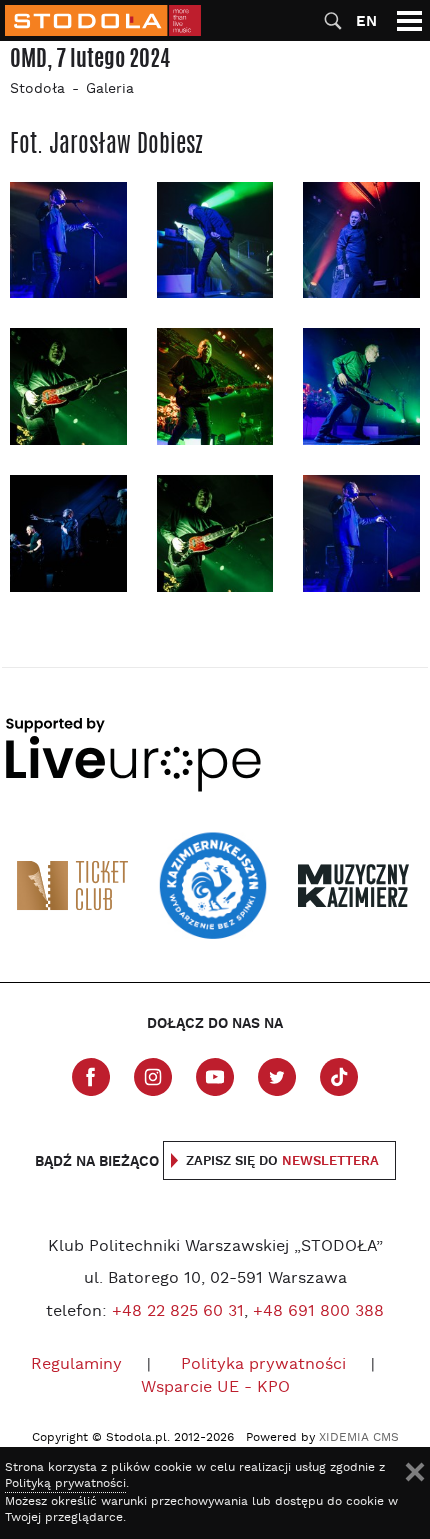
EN (366, 21)
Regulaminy (76, 1365)
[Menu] (409, 20)
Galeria (110, 89)
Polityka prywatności (263, 1365)
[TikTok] (339, 1077)
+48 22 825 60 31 (178, 1312)
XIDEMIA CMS (359, 1438)
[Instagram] (153, 1077)
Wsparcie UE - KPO (215, 1388)
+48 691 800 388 (318, 1312)
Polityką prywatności (65, 1484)
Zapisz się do (282, 1161)
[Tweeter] (277, 1077)
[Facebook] (91, 1077)
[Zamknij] (415, 1472)
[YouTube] (215, 1077)
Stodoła (37, 89)
